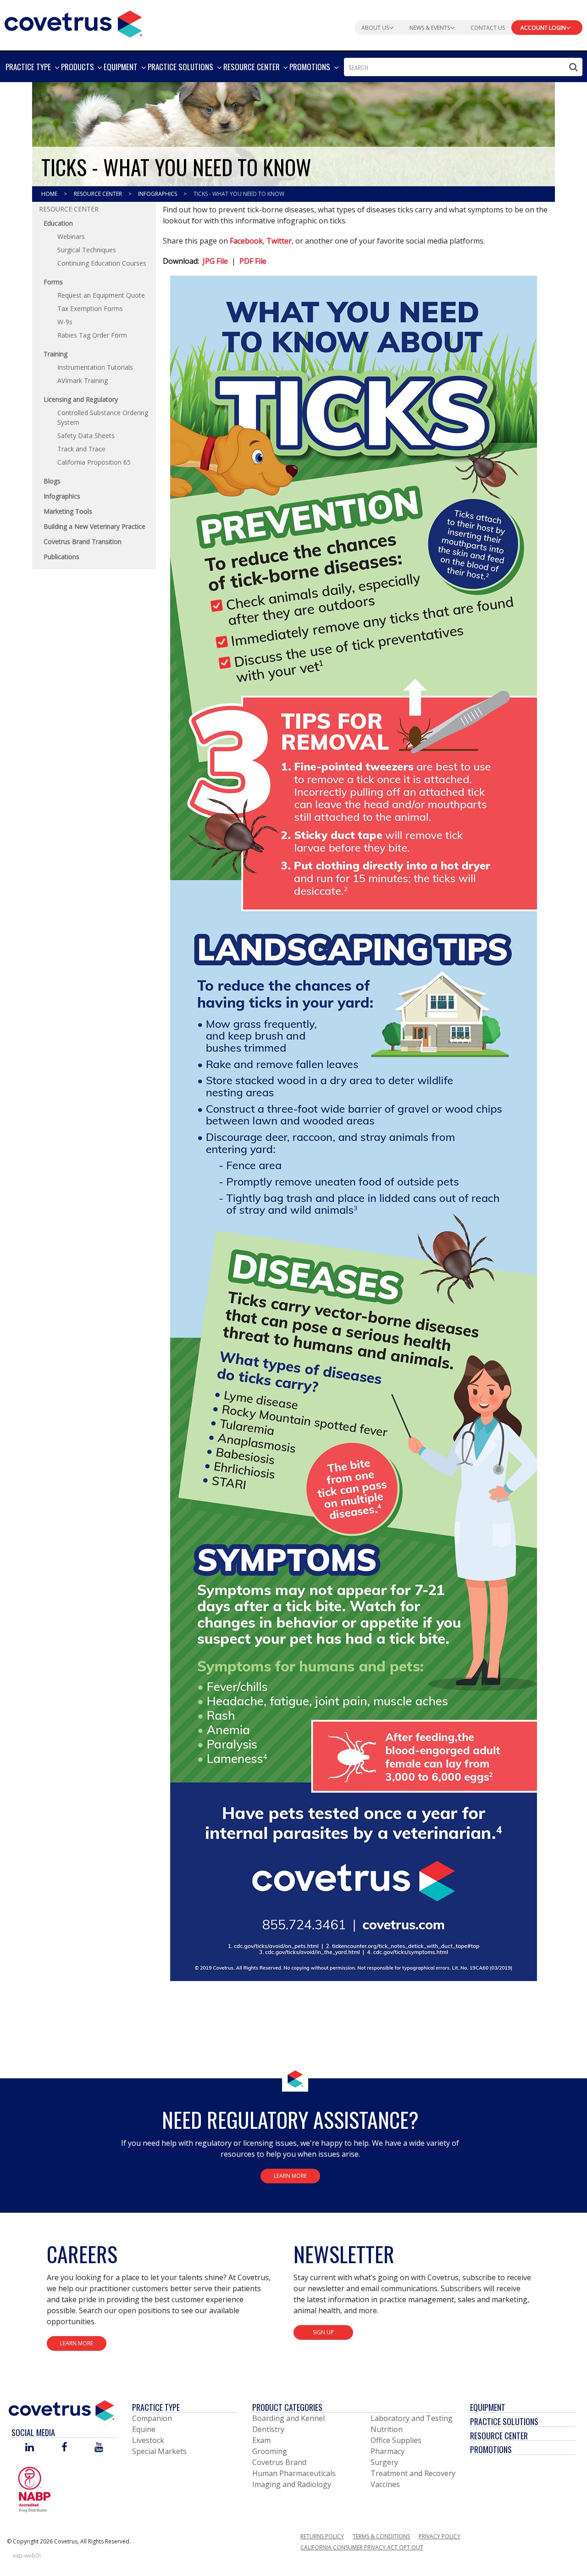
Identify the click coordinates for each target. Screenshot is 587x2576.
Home (50, 194)
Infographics (158, 194)
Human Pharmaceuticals (294, 2473)
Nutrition (387, 2429)
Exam (261, 2440)
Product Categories (287, 2407)
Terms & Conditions (381, 2536)
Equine (144, 2429)
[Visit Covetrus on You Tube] (99, 2448)
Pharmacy (388, 2451)
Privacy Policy (440, 2536)
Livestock (148, 2440)
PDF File (253, 261)
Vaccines (385, 2484)
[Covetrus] (73, 23)
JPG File (215, 261)
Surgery (384, 2462)
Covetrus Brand (279, 2462)
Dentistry (268, 2429)
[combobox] (463, 67)
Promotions (491, 2449)
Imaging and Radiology (292, 2484)
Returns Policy (322, 2536)
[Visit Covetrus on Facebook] (64, 2448)
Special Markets (159, 2451)
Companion (152, 2418)
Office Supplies (396, 2440)
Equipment (488, 2407)
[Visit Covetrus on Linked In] (30, 2448)
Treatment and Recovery (413, 2473)
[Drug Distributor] (34, 2489)
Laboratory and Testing (412, 2418)
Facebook (246, 241)
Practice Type (156, 2407)
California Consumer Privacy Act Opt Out (362, 2547)
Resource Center (99, 194)
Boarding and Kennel (288, 2418)
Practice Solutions (504, 2421)
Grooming (270, 2451)
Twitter (279, 241)
